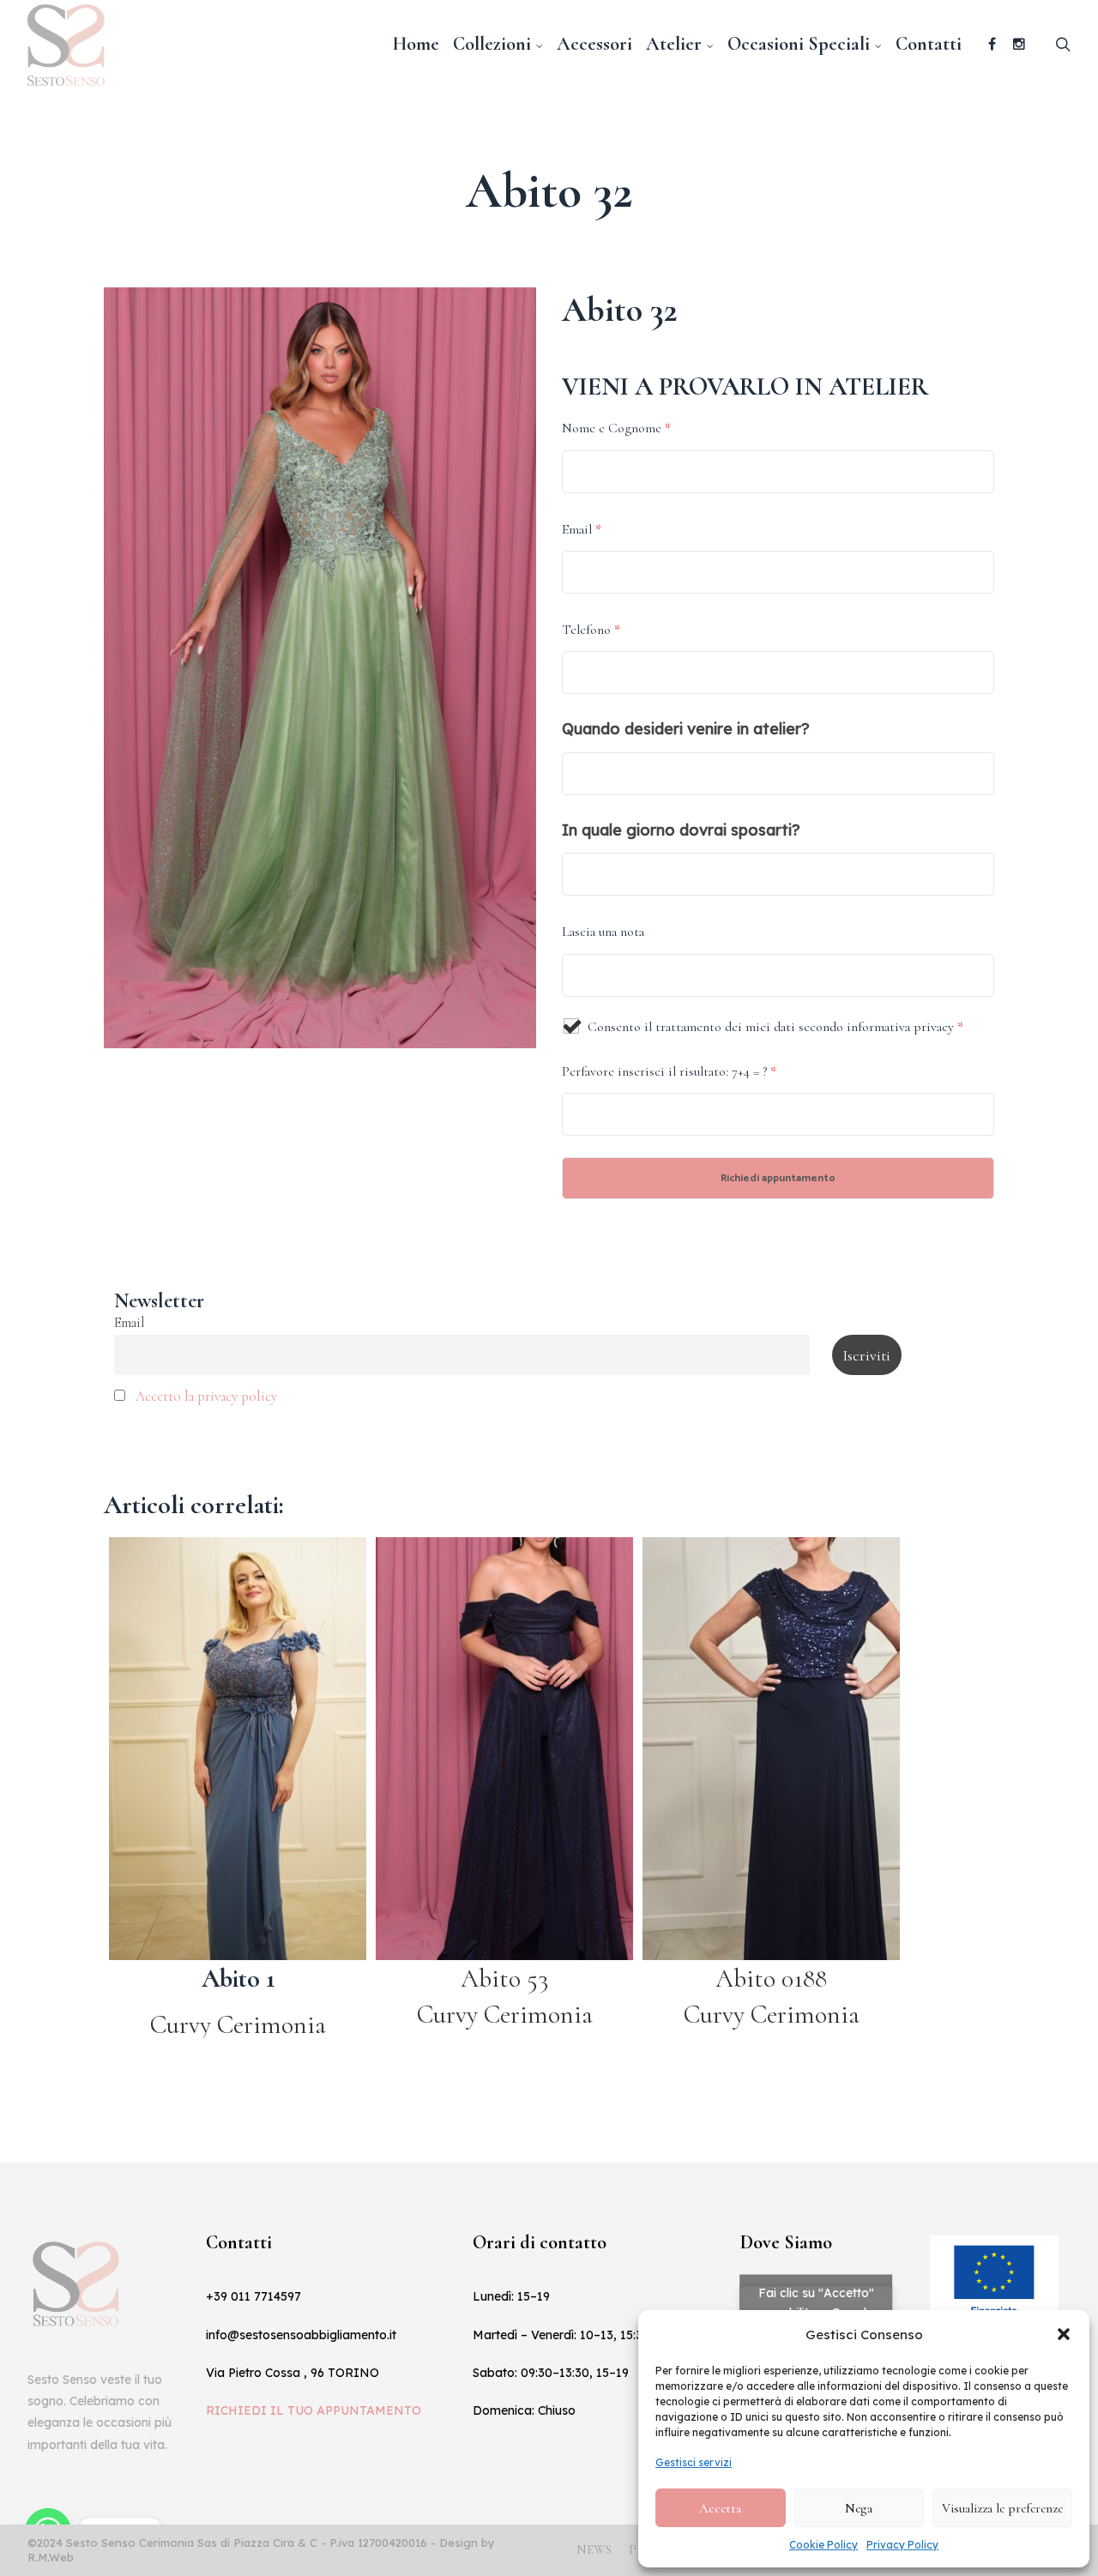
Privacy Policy (902, 2545)
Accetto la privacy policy (206, 1397)
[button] (1064, 2334)
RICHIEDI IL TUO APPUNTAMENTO (314, 2410)
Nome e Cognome (616, 428)
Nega (859, 2508)
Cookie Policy (823, 2545)
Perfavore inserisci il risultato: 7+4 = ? (669, 1071)
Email (582, 529)
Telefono (591, 630)
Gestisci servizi (694, 2462)
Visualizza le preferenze (1002, 2508)
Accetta (720, 2508)
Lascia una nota (603, 932)
